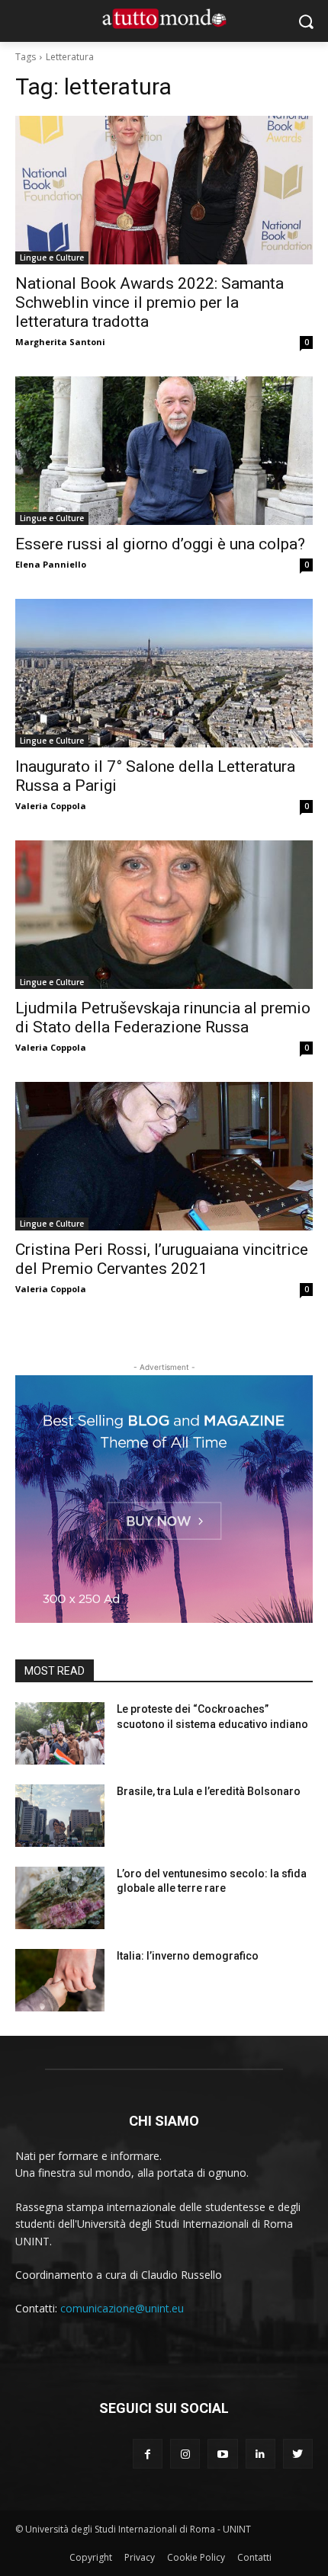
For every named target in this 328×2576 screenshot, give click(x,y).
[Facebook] (148, 2454)
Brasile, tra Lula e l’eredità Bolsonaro (209, 1791)
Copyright (91, 2557)
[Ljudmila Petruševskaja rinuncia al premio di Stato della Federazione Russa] (164, 915)
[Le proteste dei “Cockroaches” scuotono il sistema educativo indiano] (60, 1733)
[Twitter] (298, 2454)
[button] (305, 21)
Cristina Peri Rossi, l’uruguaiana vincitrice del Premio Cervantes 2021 (162, 1259)
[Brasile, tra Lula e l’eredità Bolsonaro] (60, 1816)
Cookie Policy (196, 2557)
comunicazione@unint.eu (122, 2308)
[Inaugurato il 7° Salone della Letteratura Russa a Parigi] (164, 673)
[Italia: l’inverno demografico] (60, 1980)
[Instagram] (185, 2454)
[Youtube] (222, 2454)
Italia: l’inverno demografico (188, 1956)
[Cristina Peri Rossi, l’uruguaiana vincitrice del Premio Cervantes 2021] (164, 1156)
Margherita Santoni (60, 342)
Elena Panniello (51, 564)
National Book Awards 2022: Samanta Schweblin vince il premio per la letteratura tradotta (150, 302)
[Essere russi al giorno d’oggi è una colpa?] (164, 451)
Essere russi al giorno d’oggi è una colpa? (160, 544)
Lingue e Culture (52, 258)
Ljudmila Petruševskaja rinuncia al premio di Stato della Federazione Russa (163, 1018)
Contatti (254, 2557)
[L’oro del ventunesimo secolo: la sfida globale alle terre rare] (60, 1898)
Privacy (140, 2557)
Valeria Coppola (51, 806)
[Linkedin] (260, 2454)
